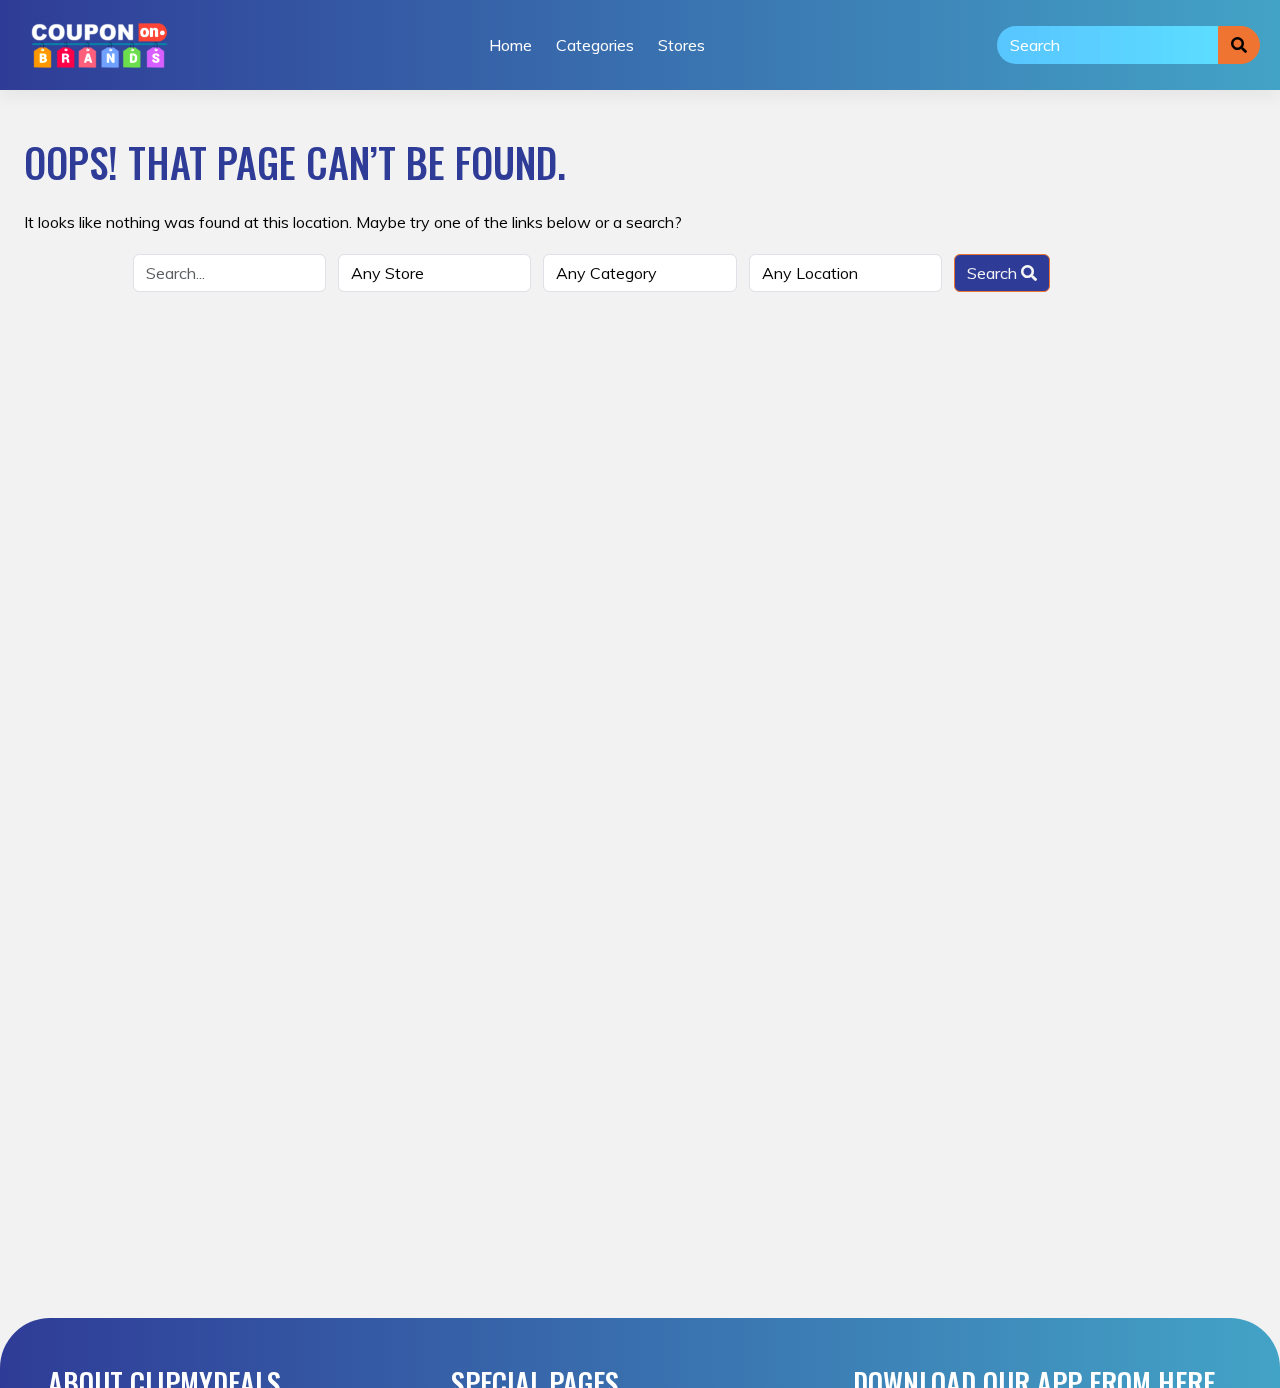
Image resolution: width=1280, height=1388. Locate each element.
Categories (595, 45)
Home (510, 45)
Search (994, 273)
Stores (681, 45)
